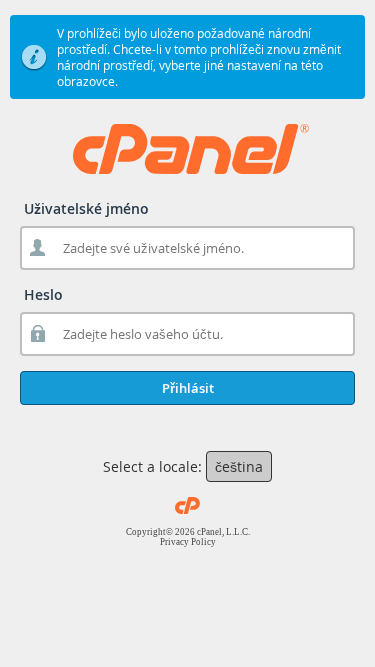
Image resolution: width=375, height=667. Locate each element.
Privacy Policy (188, 542)
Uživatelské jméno (86, 208)
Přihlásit (188, 388)
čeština (239, 466)
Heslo (43, 294)
